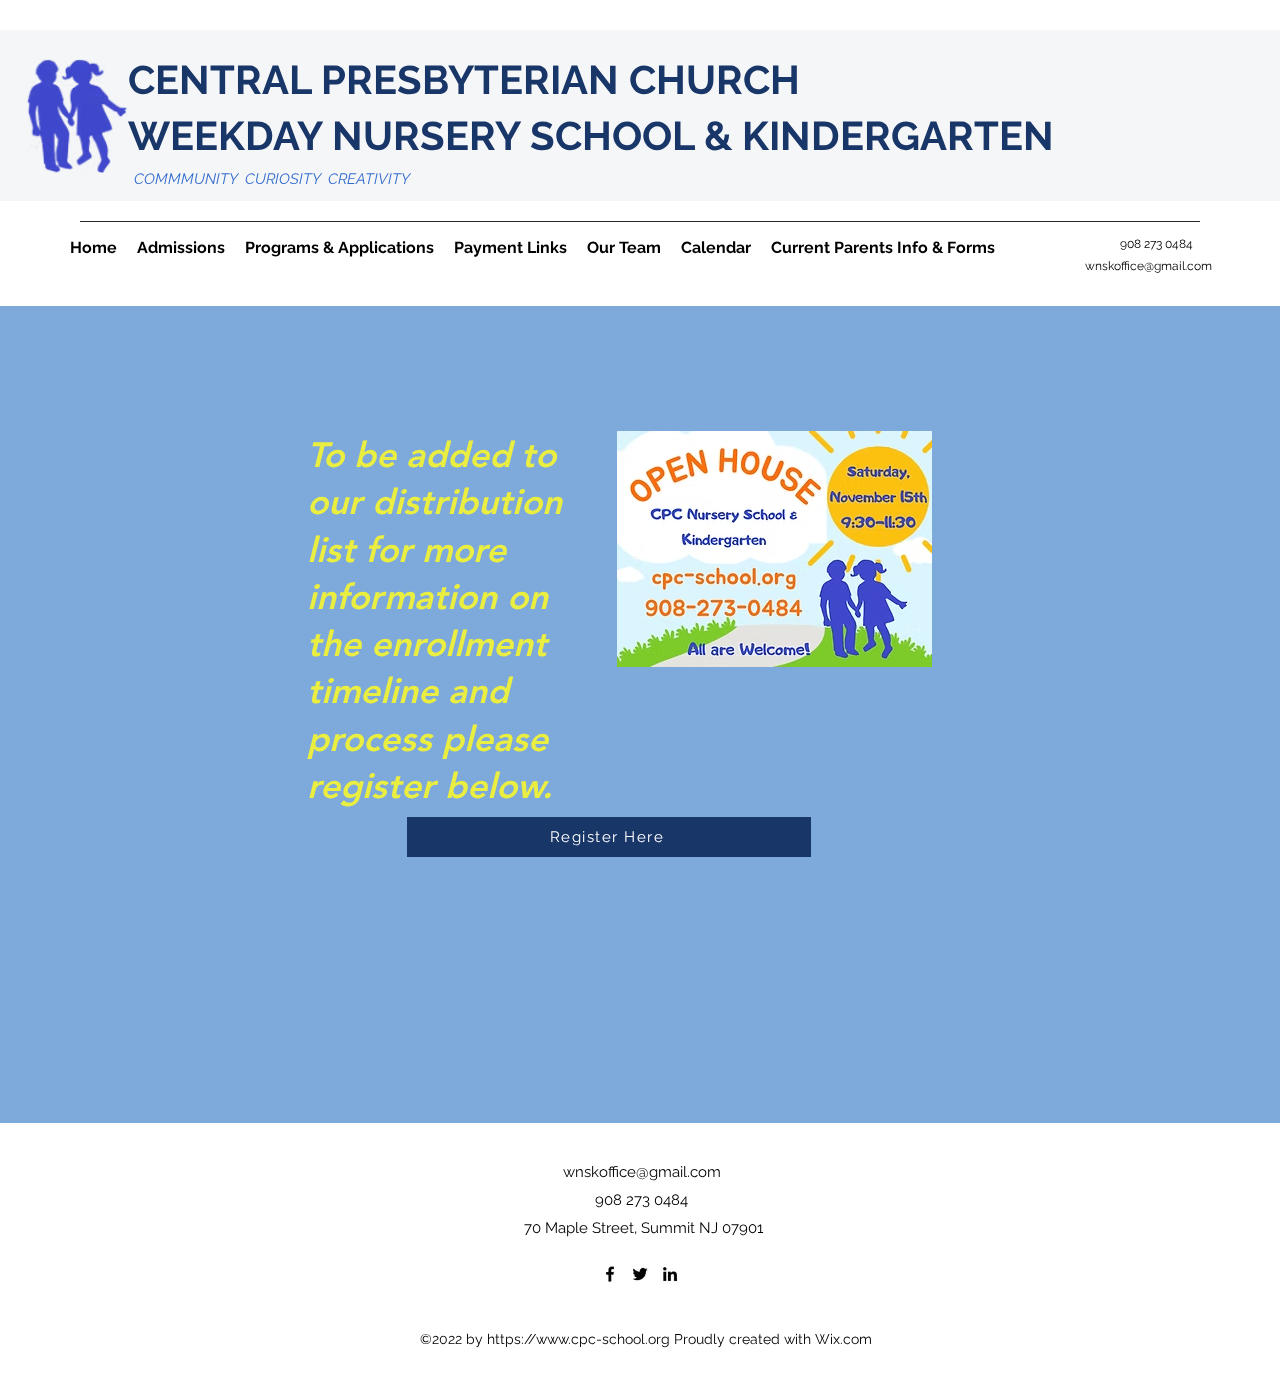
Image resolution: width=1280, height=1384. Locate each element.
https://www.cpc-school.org (578, 1339)
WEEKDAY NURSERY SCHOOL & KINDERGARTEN (591, 135)
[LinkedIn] (670, 1274)
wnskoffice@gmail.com (1148, 266)
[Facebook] (610, 1274)
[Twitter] (640, 1274)
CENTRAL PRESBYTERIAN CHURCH (504, 79)
